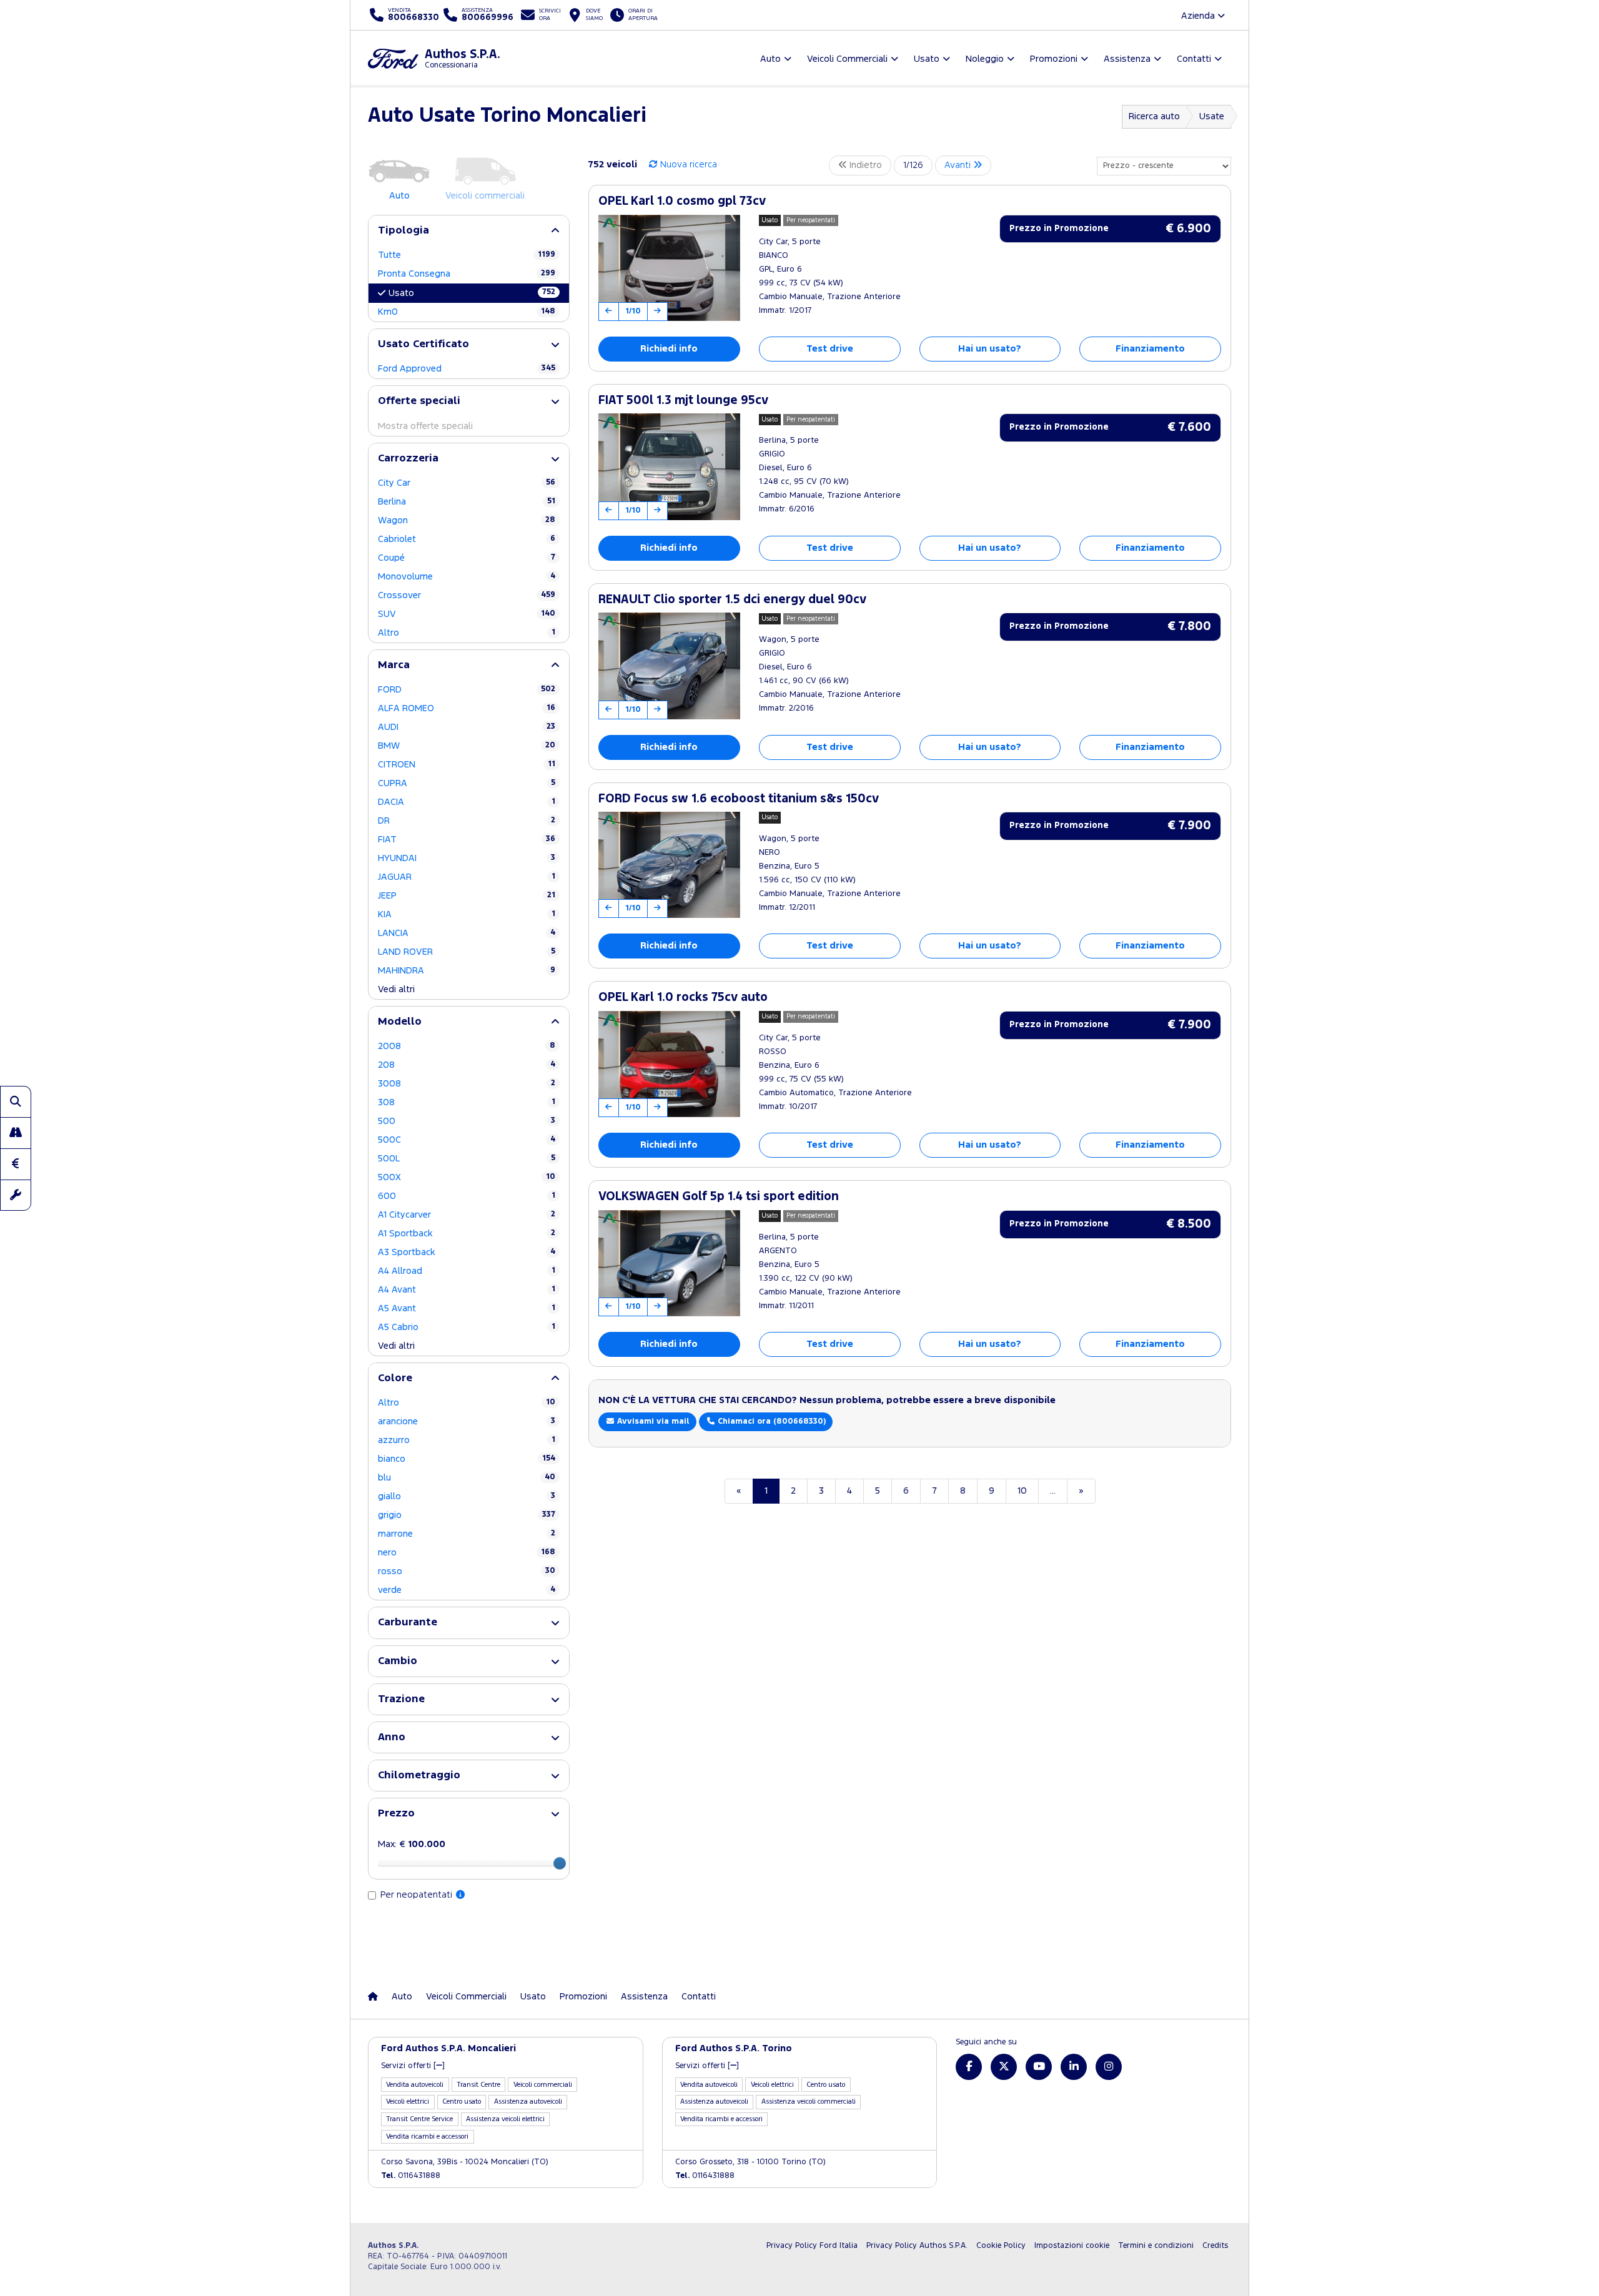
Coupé (467, 558)
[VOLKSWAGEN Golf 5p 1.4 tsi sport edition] (669, 1263)
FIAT (467, 840)
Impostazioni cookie (1072, 2246)
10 (1022, 1491)
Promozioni (583, 1997)
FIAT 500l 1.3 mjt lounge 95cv (683, 401)
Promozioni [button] (1054, 59)
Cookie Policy (1001, 2246)
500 (467, 1121)
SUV (467, 614)
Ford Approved (467, 369)
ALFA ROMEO (467, 708)
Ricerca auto (1154, 116)
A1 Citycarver (467, 1215)
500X (467, 1177)
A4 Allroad (467, 1271)
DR (467, 821)
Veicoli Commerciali (466, 1997)
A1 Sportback (467, 1234)
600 (467, 1196)
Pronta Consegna (467, 274)
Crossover (467, 595)
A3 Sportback (467, 1252)
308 (467, 1102)
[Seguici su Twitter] (1004, 2067)
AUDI (467, 727)
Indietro (864, 165)
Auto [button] (770, 59)
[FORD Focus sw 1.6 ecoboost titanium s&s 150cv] (669, 865)
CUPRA (467, 783)
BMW (467, 746)
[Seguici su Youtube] (1039, 2067)
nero (467, 1553)
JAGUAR (467, 877)
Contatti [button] (1194, 59)
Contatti (699, 1997)
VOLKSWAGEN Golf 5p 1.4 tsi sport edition (719, 1197)
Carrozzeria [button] (408, 459)
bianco (467, 1459)
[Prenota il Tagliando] (16, 1195)
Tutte (467, 255)
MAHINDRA (467, 971)
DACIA (467, 802)
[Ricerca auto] (16, 1101)
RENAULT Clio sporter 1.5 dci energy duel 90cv (732, 600)
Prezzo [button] (396, 1814)
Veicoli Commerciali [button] (847, 59)
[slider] (560, 1863)
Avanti (959, 165)
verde (467, 1590)
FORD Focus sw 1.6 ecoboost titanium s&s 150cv (739, 799)
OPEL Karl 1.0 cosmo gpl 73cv (682, 201)
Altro (467, 633)
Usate (1212, 116)
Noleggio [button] (985, 59)
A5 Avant (467, 1308)
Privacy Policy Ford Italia (812, 2246)
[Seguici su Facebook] (969, 2067)
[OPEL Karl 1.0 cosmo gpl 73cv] (669, 268)
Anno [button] (392, 1737)
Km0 (467, 312)
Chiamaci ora (770, 1421)
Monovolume (467, 577)
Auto (402, 1997)
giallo (467, 1496)
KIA (467, 914)
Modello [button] (400, 1022)
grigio (467, 1515)
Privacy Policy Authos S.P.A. (917, 2246)
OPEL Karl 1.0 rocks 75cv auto (683, 998)
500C (467, 1140)
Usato (472, 293)
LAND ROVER (467, 952)
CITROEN (467, 765)
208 (467, 1065)
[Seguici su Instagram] (1109, 2067)
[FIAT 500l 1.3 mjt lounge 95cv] (669, 466)
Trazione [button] (401, 1699)
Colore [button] (395, 1378)
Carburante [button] (408, 1623)
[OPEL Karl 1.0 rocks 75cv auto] (669, 1064)
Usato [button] (927, 59)
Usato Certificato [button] (423, 344)
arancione (467, 1421)
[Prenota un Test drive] (16, 1133)
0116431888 (411, 2176)
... (1053, 1491)
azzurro (467, 1440)
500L (467, 1159)
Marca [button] (394, 665)
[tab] (469, 231)
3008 (467, 1084)
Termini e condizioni (1156, 2246)
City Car (467, 483)
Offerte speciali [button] (419, 401)
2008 (467, 1046)
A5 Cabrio (467, 1327)
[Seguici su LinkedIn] (1074, 2067)
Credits (1215, 2246)
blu (467, 1478)
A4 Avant (467, 1290)
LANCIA (467, 933)
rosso (467, 1571)
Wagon (467, 520)
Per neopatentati (418, 1895)
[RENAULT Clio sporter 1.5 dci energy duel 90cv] (669, 666)
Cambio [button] (398, 1661)
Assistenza (644, 1997)
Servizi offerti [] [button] (413, 2066)
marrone (467, 1534)
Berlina (467, 502)
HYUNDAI (467, 858)
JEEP (467, 896)
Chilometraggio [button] (419, 1776)
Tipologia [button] (403, 231)
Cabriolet (467, 539)
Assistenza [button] (1127, 59)
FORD (467, 690)
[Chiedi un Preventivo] (16, 1164)
